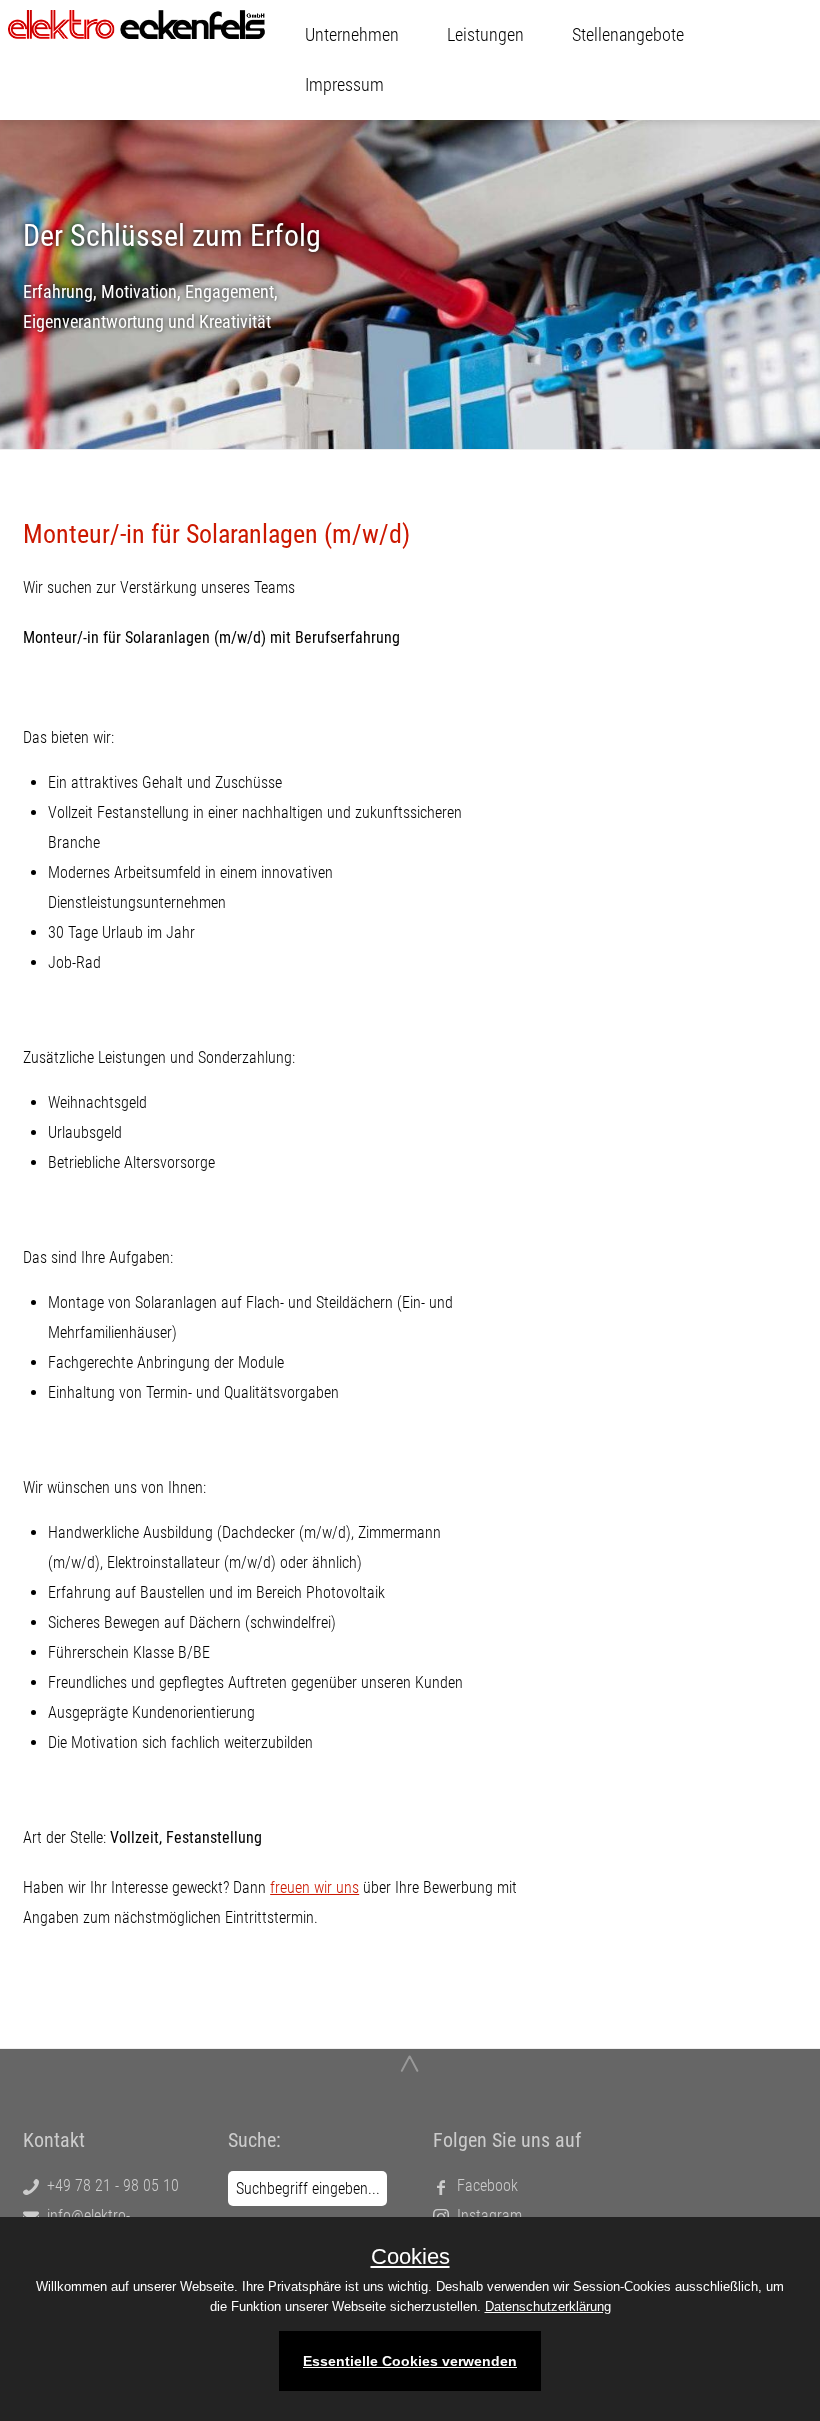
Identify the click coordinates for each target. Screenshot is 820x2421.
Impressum (344, 84)
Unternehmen (352, 34)
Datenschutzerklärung (548, 2306)
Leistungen (485, 34)
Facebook (483, 2185)
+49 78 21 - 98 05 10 (109, 2185)
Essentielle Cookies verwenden (410, 2361)
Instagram (485, 2215)
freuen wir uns (314, 1887)
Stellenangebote (628, 34)
